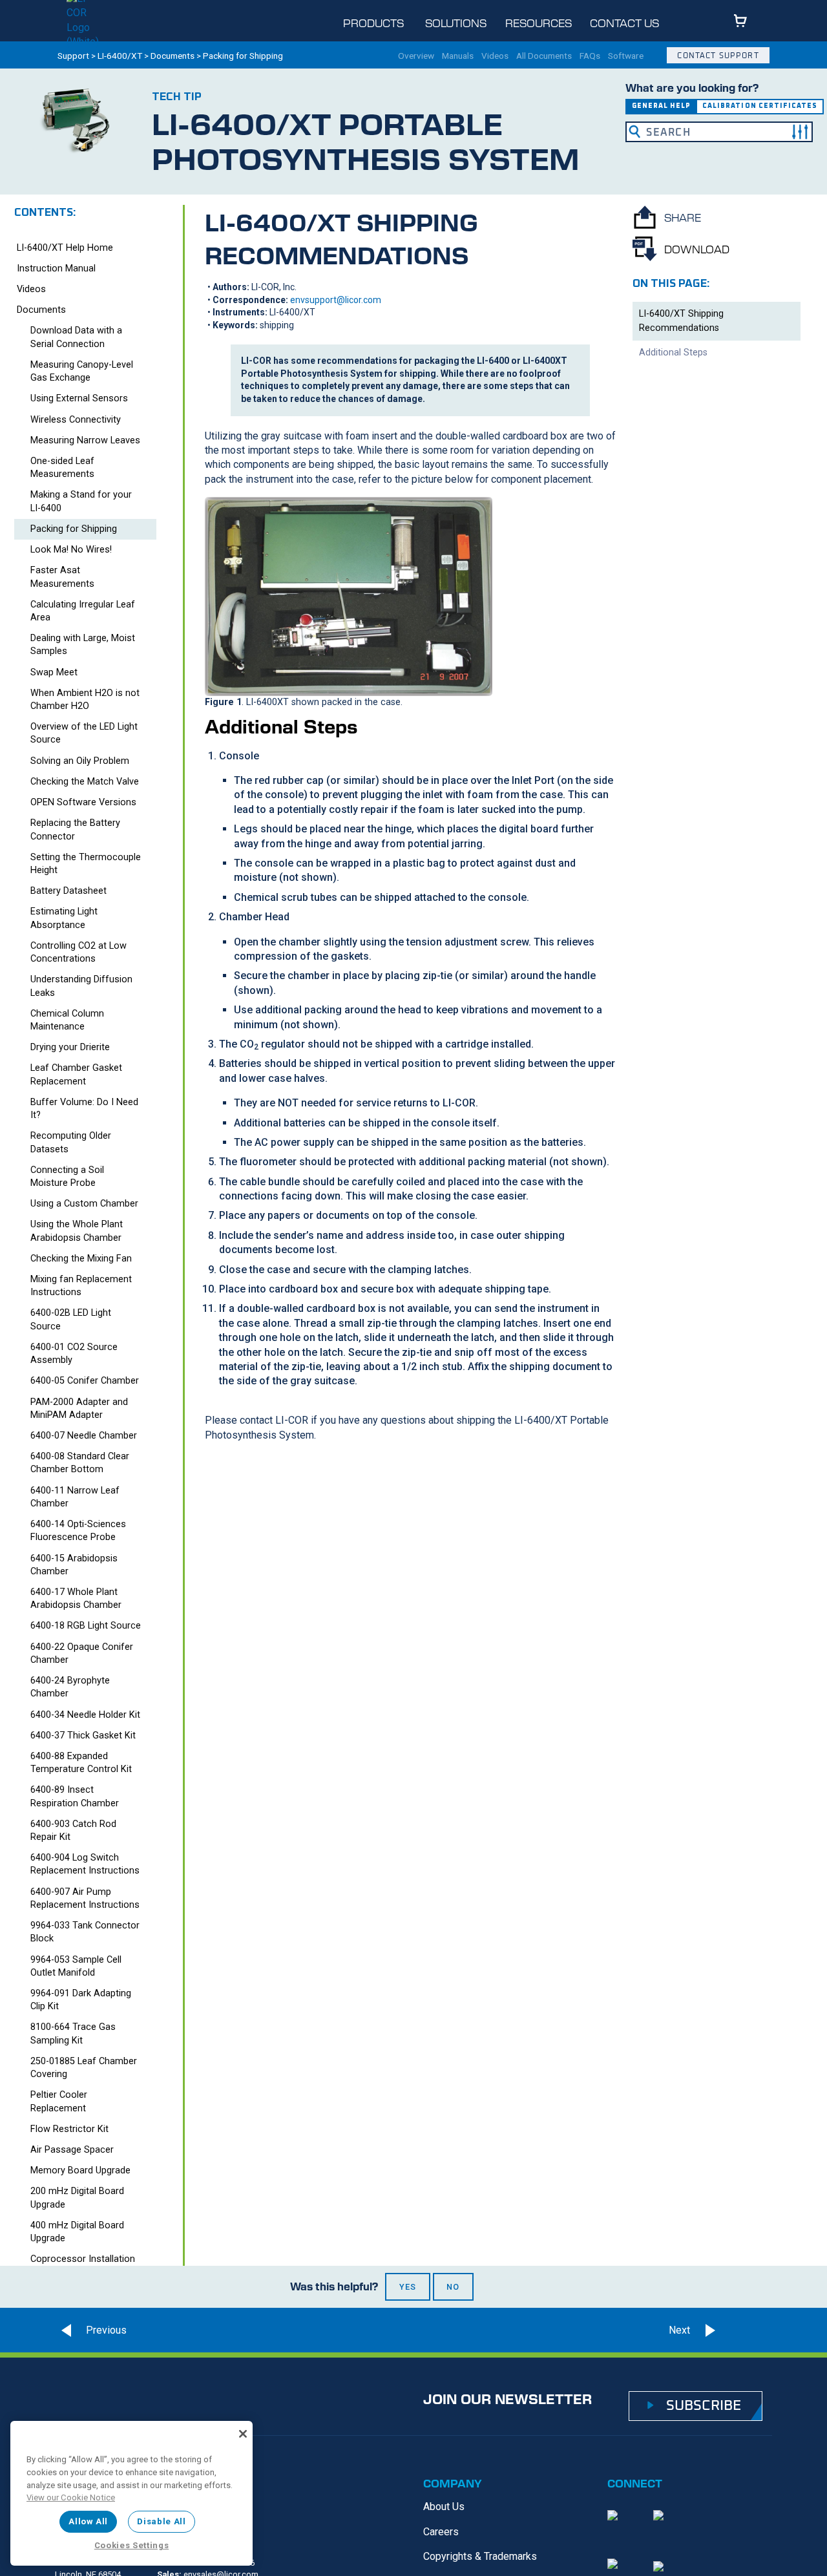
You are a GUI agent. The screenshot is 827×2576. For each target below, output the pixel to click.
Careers (441, 2532)
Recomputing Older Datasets (71, 1142)
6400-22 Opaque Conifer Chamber (82, 1653)
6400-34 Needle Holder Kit (85, 1715)
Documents (173, 56)
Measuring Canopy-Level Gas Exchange (82, 371)
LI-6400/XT (120, 56)
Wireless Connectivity (76, 420)
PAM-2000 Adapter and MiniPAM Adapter (79, 1409)
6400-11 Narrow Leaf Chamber (75, 1497)
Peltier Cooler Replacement (59, 2101)
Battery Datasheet (68, 891)
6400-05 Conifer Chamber (85, 1381)
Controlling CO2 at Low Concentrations (79, 952)
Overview (416, 56)
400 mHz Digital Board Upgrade (77, 2232)
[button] (800, 132)
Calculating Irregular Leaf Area (83, 611)
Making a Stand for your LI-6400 (81, 501)
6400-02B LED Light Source (71, 1319)
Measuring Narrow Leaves (85, 440)
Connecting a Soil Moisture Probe (67, 1177)
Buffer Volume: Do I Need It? (84, 1109)
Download (697, 249)
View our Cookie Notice (71, 2497)
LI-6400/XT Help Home (65, 248)
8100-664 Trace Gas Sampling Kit (73, 2033)
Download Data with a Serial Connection (76, 337)
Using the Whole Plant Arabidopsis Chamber (77, 1231)
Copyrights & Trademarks (480, 2556)
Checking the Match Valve (85, 782)
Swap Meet (54, 672)
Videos (495, 56)
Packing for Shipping (74, 529)
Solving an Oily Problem (80, 761)
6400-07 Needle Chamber (84, 1436)
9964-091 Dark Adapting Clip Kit (81, 2000)
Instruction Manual (56, 269)
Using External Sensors (79, 398)
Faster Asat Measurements (62, 577)
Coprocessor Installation (83, 2259)
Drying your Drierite (70, 1047)
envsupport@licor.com (336, 300)
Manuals (458, 56)
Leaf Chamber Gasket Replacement (76, 1074)
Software (626, 56)
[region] (131, 2493)
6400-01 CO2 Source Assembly (74, 1354)
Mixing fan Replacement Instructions (81, 1286)
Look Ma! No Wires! (71, 550)
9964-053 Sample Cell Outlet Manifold (76, 1966)
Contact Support (718, 55)
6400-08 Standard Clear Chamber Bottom (80, 1463)
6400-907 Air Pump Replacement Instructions (85, 1898)
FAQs (590, 56)
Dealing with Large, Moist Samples (83, 645)
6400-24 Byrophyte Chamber (70, 1687)
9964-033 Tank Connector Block (85, 1932)
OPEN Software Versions (83, 802)
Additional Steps (673, 352)
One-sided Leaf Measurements (62, 468)
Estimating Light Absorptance (64, 918)
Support (73, 56)
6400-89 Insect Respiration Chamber (75, 1796)
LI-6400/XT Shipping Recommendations (681, 321)
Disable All (161, 2521)
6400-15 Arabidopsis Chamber (74, 1565)
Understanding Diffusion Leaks (81, 986)
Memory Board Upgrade (80, 2170)
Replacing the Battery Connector (75, 829)
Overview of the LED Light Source (84, 733)
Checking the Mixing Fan (81, 1259)
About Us (444, 2507)
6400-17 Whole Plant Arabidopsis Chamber (76, 1599)
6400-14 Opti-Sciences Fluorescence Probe (78, 1531)
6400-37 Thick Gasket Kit (83, 1736)
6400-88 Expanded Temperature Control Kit (81, 1763)
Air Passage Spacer (72, 2150)
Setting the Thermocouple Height (86, 864)
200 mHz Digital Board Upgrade (77, 2198)
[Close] (243, 2434)
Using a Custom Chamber (84, 1204)
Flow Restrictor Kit (69, 2129)
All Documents (544, 56)
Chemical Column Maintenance (67, 1020)
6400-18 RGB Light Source (86, 1626)
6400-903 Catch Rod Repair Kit (73, 1831)
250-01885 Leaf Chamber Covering (84, 2068)
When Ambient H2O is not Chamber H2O (85, 700)
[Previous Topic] (90, 2330)
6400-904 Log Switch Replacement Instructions (85, 1864)
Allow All (88, 2521)
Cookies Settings (132, 2545)
